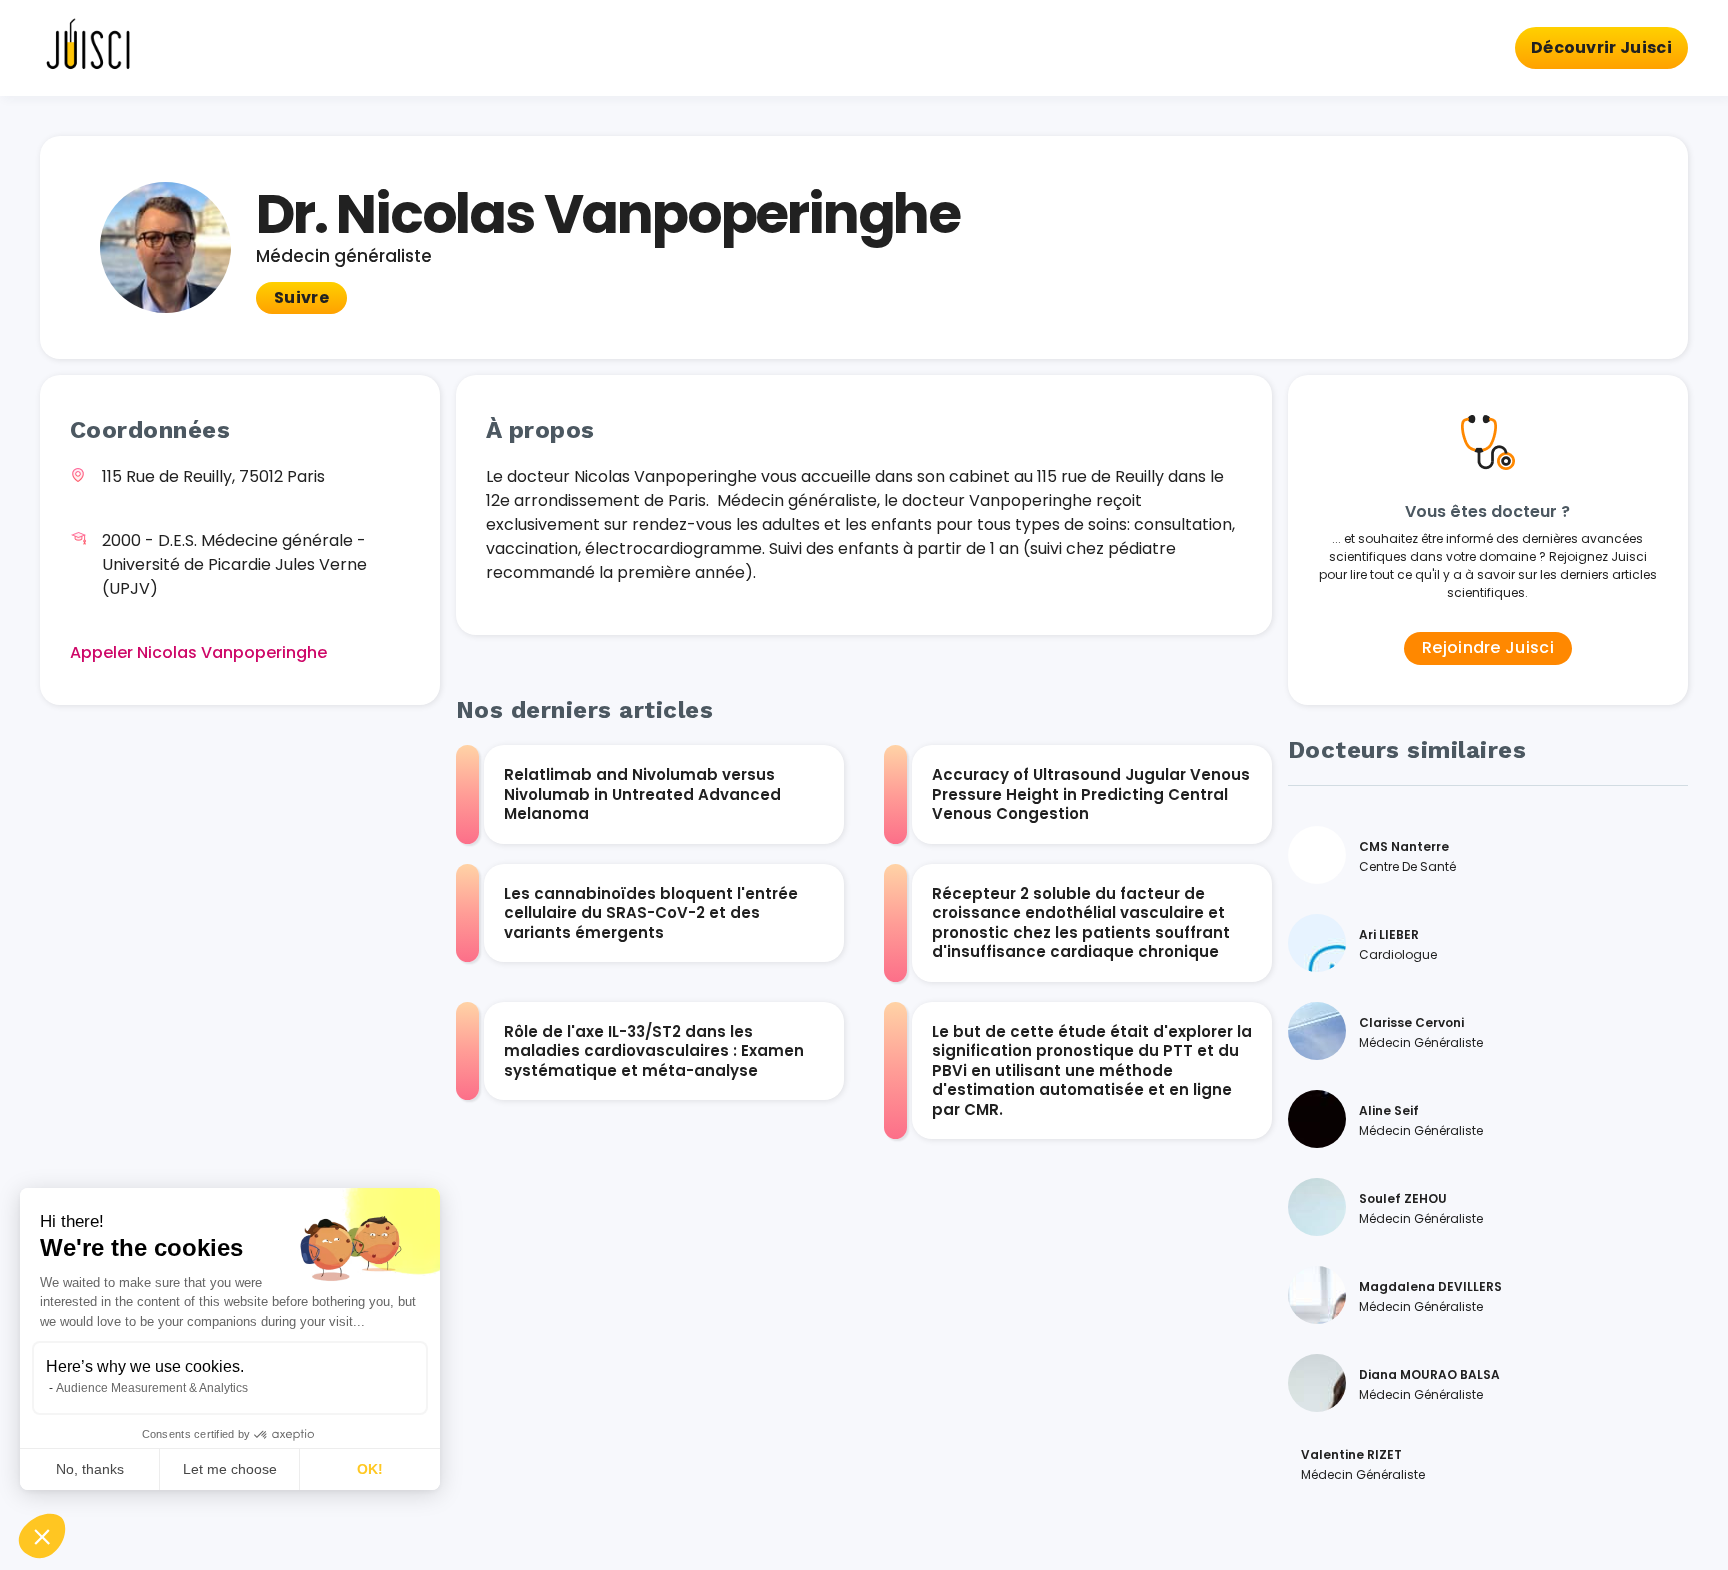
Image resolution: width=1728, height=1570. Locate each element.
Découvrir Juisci (1601, 47)
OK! (370, 1469)
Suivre (301, 297)
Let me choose (230, 1469)
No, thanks (90, 1469)
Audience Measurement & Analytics (152, 1388)
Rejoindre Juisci (1488, 647)
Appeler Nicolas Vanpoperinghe (198, 652)
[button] (42, 1536)
